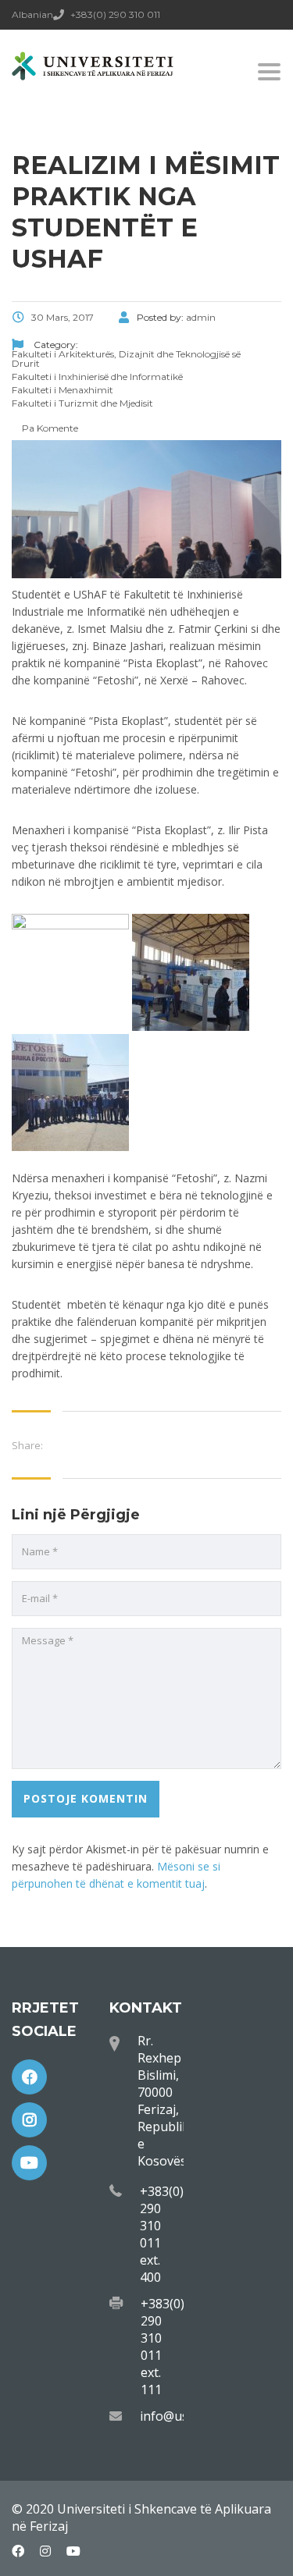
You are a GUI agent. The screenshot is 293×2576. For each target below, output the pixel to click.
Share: (27, 1445)
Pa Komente (49, 428)
